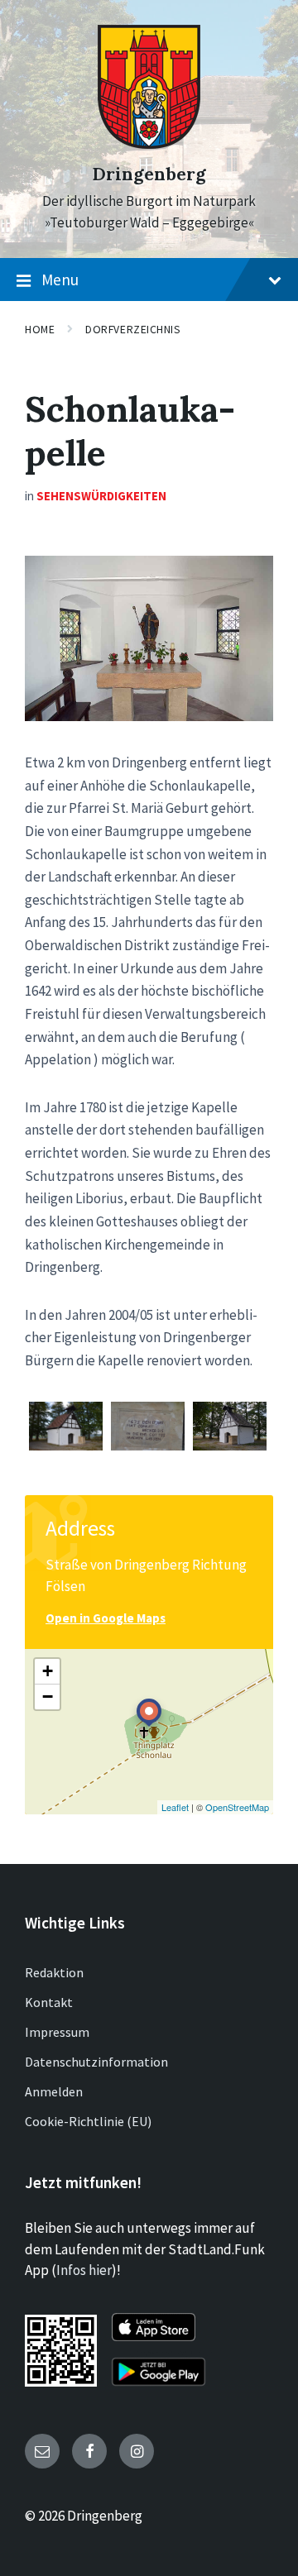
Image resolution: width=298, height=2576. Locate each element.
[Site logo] (149, 144)
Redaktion (54, 1972)
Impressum (57, 2032)
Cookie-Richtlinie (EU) (88, 2121)
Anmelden (54, 2091)
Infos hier (84, 2270)
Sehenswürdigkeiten (101, 496)
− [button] (48, 1697)
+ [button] (48, 1671)
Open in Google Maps (106, 1618)
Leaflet (175, 1807)
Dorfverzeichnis (133, 329)
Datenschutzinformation (96, 2062)
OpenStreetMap (237, 1807)
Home (40, 329)
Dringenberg (149, 174)
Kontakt (49, 2002)
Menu (60, 280)
